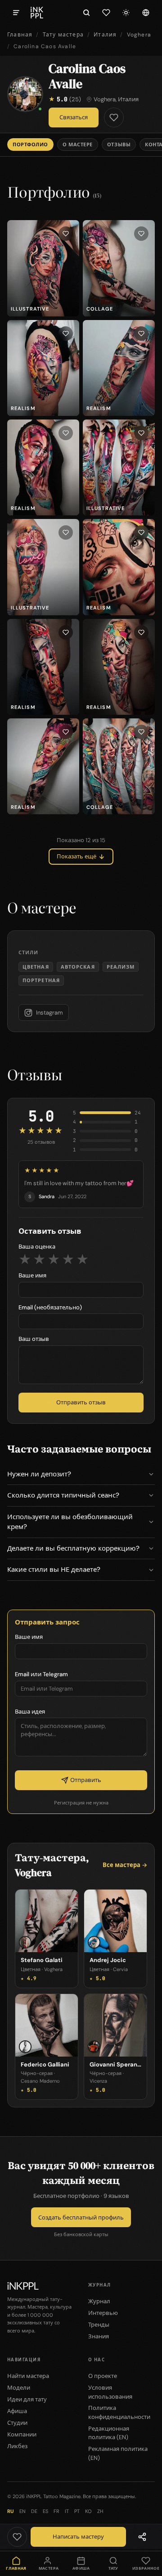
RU (11, 2511)
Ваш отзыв (34, 1339)
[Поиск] (86, 13)
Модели (19, 2388)
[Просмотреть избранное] (106, 13)
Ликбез (17, 2446)
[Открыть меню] (16, 13)
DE (34, 2511)
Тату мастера (63, 35)
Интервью (103, 2313)
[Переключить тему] (126, 13)
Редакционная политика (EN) (109, 2433)
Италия (105, 35)
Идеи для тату (27, 2399)
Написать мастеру (78, 2537)
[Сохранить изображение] (66, 234)
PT (77, 2511)
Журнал (99, 2301)
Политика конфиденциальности (119, 2412)
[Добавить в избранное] (114, 117)
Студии (17, 2423)
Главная (20, 35)
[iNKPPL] (37, 13)
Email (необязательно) (50, 1307)
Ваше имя (32, 1275)
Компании (22, 2434)
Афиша (17, 2411)
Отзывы (119, 144)
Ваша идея (30, 1712)
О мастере (78, 144)
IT (67, 2511)
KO (88, 2511)
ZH (100, 2511)
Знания (99, 2336)
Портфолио (30, 144)
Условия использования (110, 2392)
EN (22, 2511)
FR (56, 2511)
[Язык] (146, 13)
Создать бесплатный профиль (81, 2217)
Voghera (139, 35)
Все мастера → (125, 1865)
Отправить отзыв (81, 1402)
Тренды (99, 2325)
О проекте (103, 2376)
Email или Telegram (41, 1674)
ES (45, 2511)
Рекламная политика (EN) (118, 2453)
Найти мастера (28, 2376)
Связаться (74, 117)
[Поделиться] (142, 2537)
